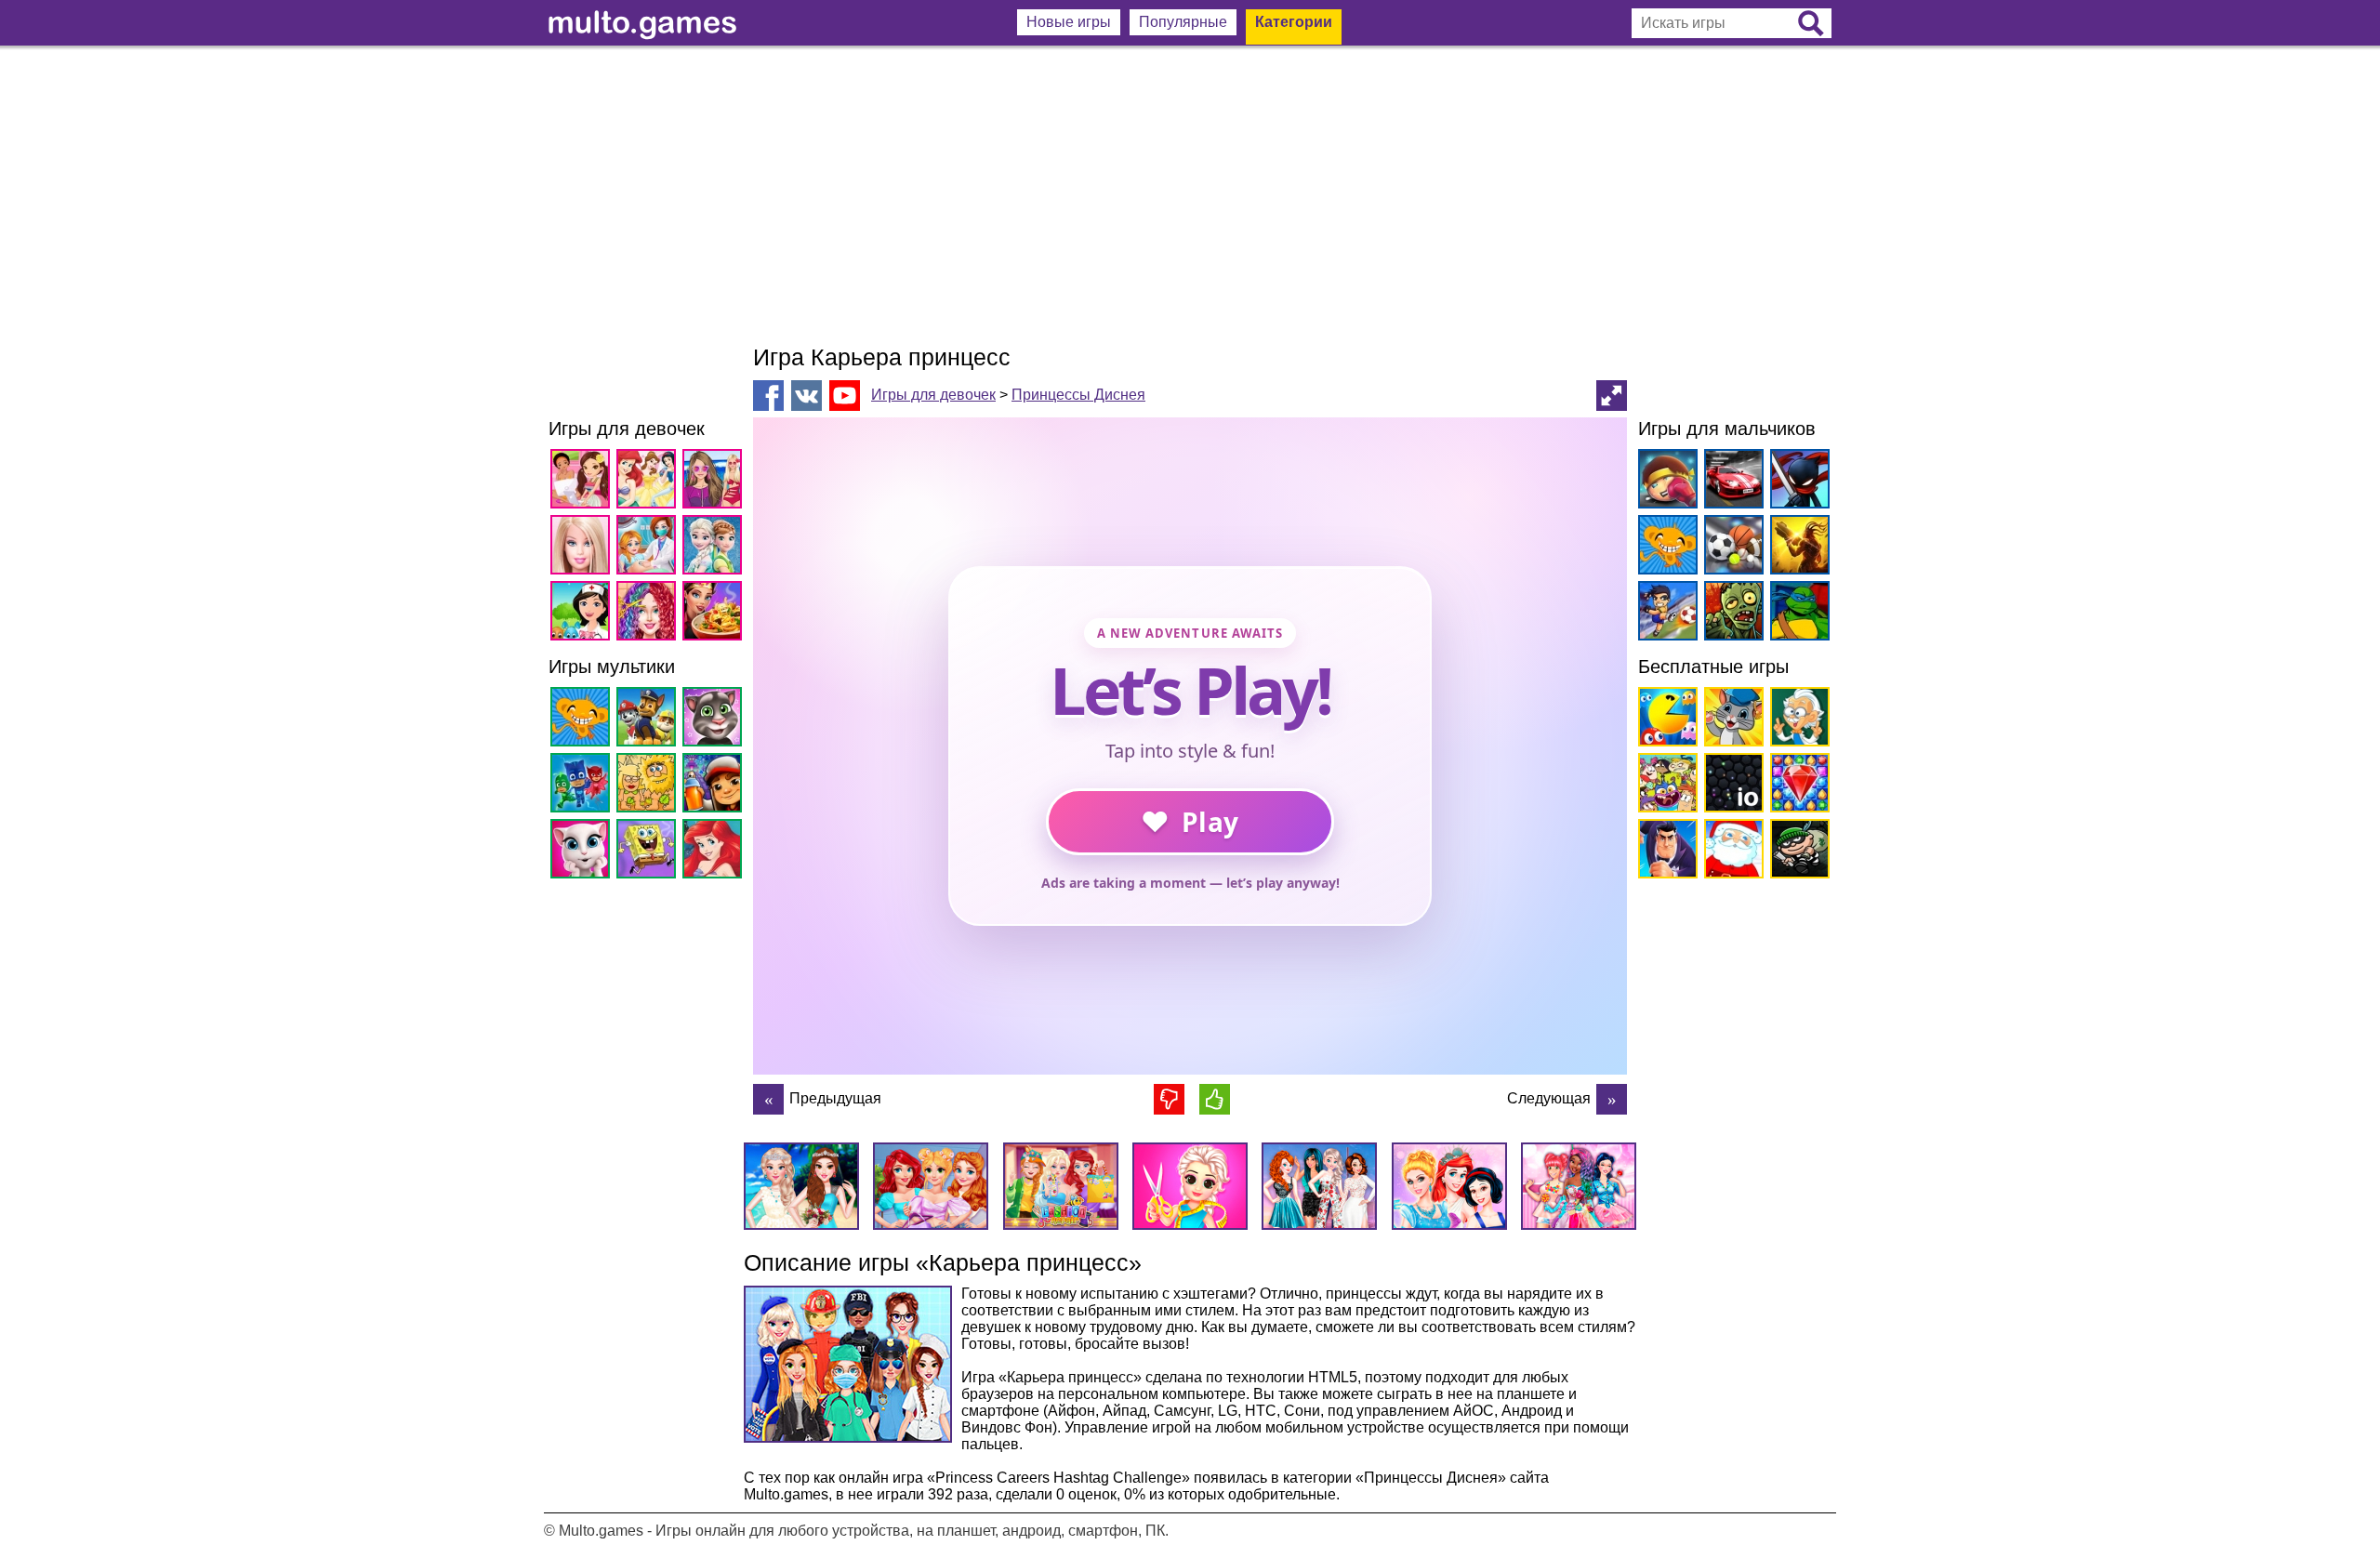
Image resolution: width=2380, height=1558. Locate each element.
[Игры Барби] (583, 548)
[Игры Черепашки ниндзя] (1797, 614)
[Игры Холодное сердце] (715, 548)
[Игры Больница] (583, 614)
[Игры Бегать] (1665, 852)
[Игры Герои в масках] (583, 786)
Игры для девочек (933, 395)
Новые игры (1069, 22)
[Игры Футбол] (1665, 614)
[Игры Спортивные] (1731, 548)
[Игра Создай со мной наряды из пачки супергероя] (768, 1099)
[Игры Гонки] (1731, 482)
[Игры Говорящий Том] (715, 720)
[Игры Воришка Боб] (1797, 852)
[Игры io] (1731, 786)
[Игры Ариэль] (715, 852)
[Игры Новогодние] (1731, 852)
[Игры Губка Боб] (649, 852)
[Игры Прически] (649, 614)
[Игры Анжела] (583, 852)
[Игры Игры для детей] (1731, 720)
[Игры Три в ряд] (1797, 786)
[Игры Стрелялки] (1797, 548)
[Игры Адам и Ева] (649, 786)
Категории (1294, 22)
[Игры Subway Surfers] (715, 786)
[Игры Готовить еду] (715, 614)
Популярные (1183, 22)
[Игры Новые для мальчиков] (1665, 482)
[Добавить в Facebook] (768, 396)
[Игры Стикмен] (1797, 482)
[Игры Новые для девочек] (583, 482)
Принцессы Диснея (1078, 395)
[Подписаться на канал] (845, 395)
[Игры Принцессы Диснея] (649, 482)
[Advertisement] (1190, 195)
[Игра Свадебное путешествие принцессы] (1612, 1099)
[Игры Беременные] (649, 548)
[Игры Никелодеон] (1665, 786)
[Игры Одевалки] (715, 482)
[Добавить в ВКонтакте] (807, 396)
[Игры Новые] (1665, 720)
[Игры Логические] (1797, 720)
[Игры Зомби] (1731, 614)
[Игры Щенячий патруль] (649, 720)
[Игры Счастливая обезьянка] (583, 720)
